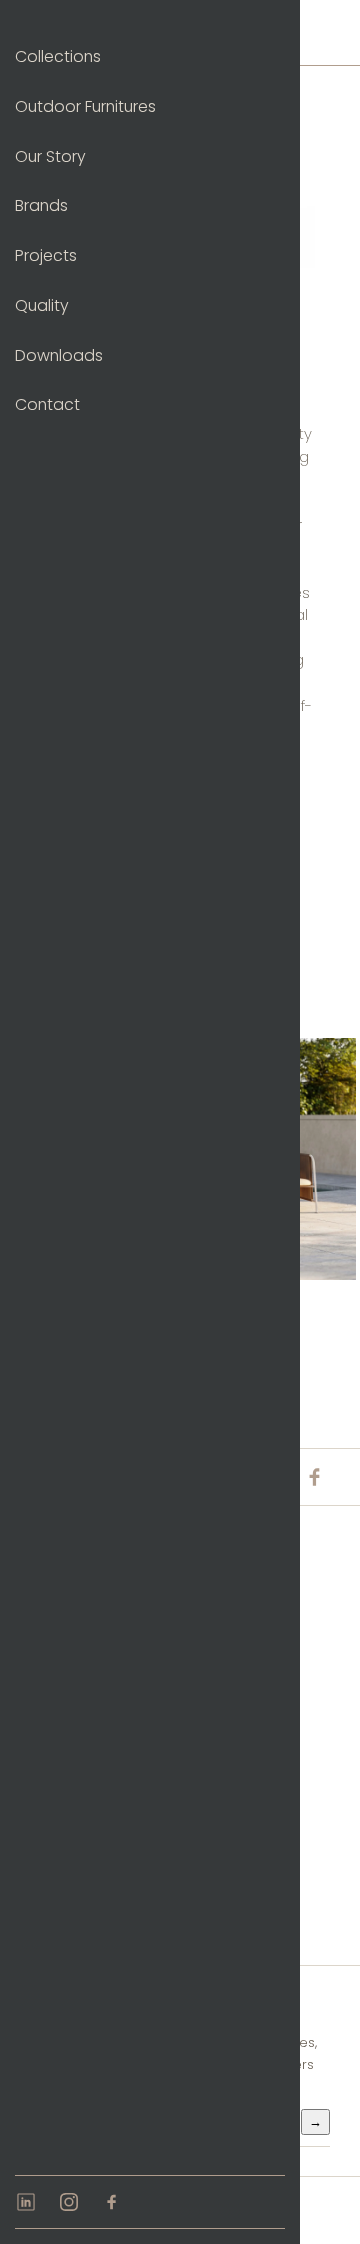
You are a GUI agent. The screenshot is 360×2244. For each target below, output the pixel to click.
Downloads (59, 355)
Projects (46, 255)
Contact (47, 404)
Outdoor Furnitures (85, 106)
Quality (42, 305)
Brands (41, 205)
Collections (58, 56)
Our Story (50, 156)
